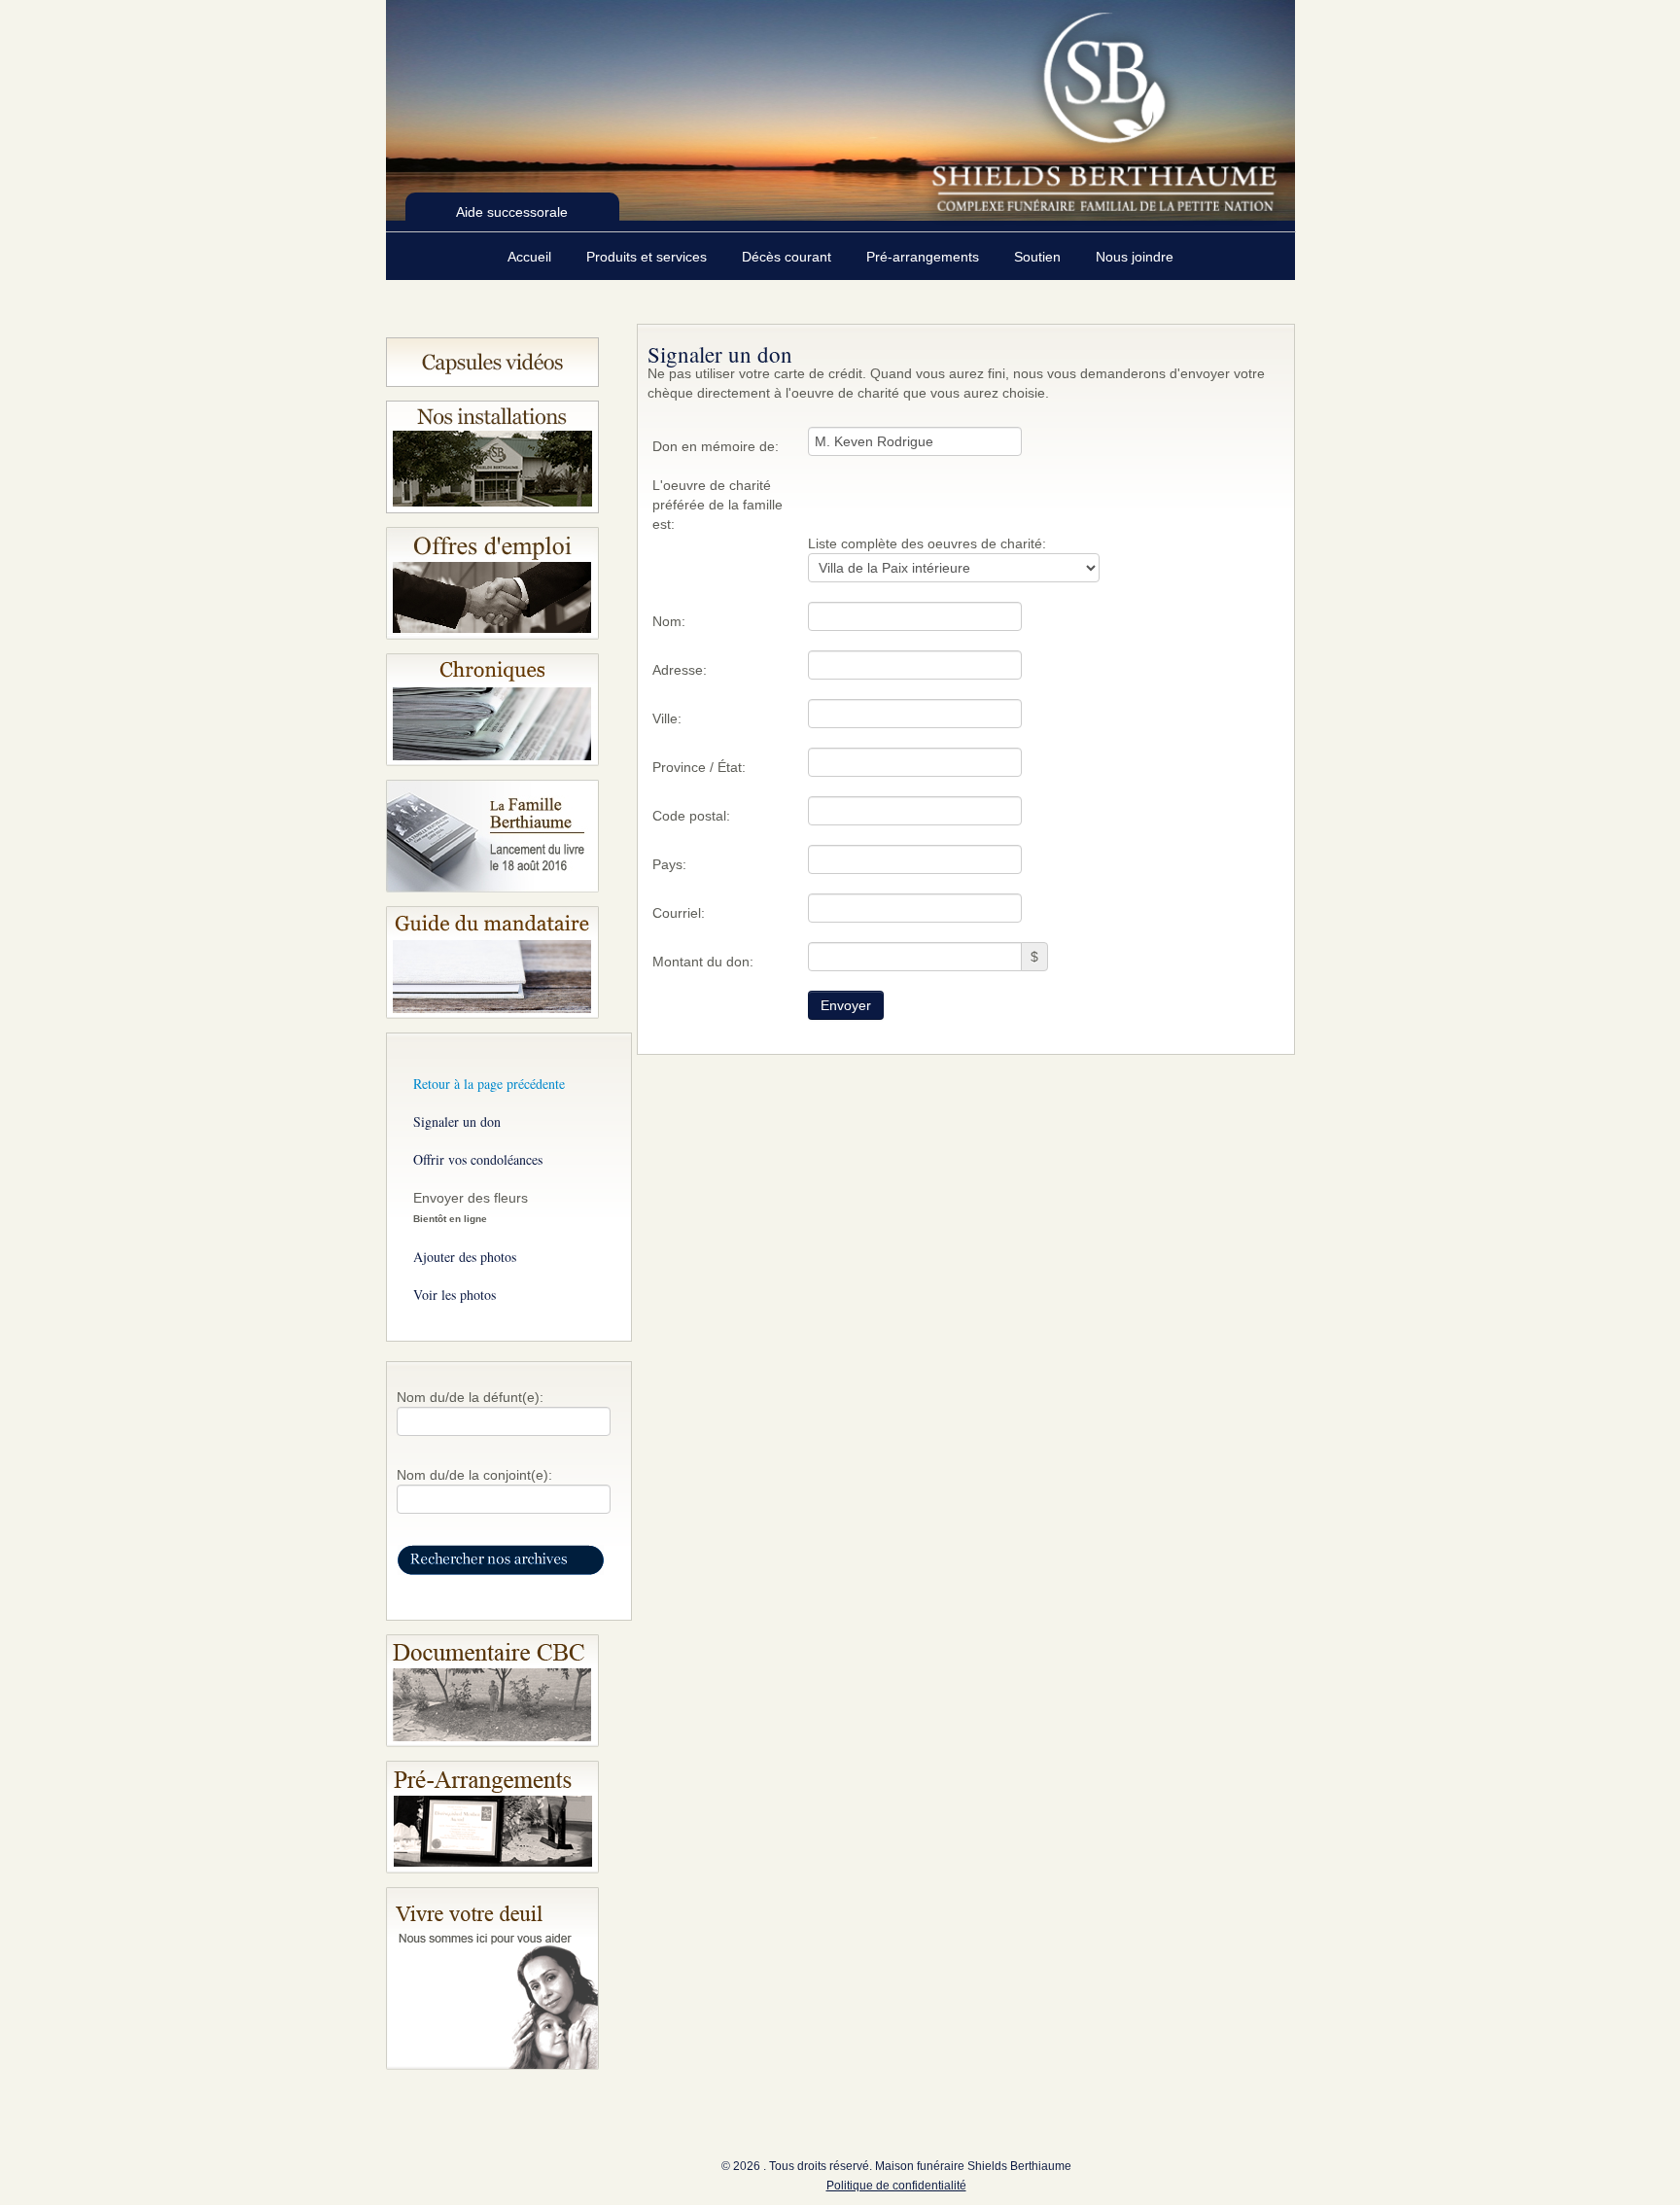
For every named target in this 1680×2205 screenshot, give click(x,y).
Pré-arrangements (925, 257)
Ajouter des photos (465, 1257)
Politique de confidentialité (896, 2186)
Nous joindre (1135, 257)
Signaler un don (457, 1121)
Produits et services (648, 257)
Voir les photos (455, 1295)
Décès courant (788, 257)
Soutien (1039, 257)
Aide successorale (512, 212)
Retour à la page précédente (489, 1084)
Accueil (531, 257)
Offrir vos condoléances (478, 1159)
